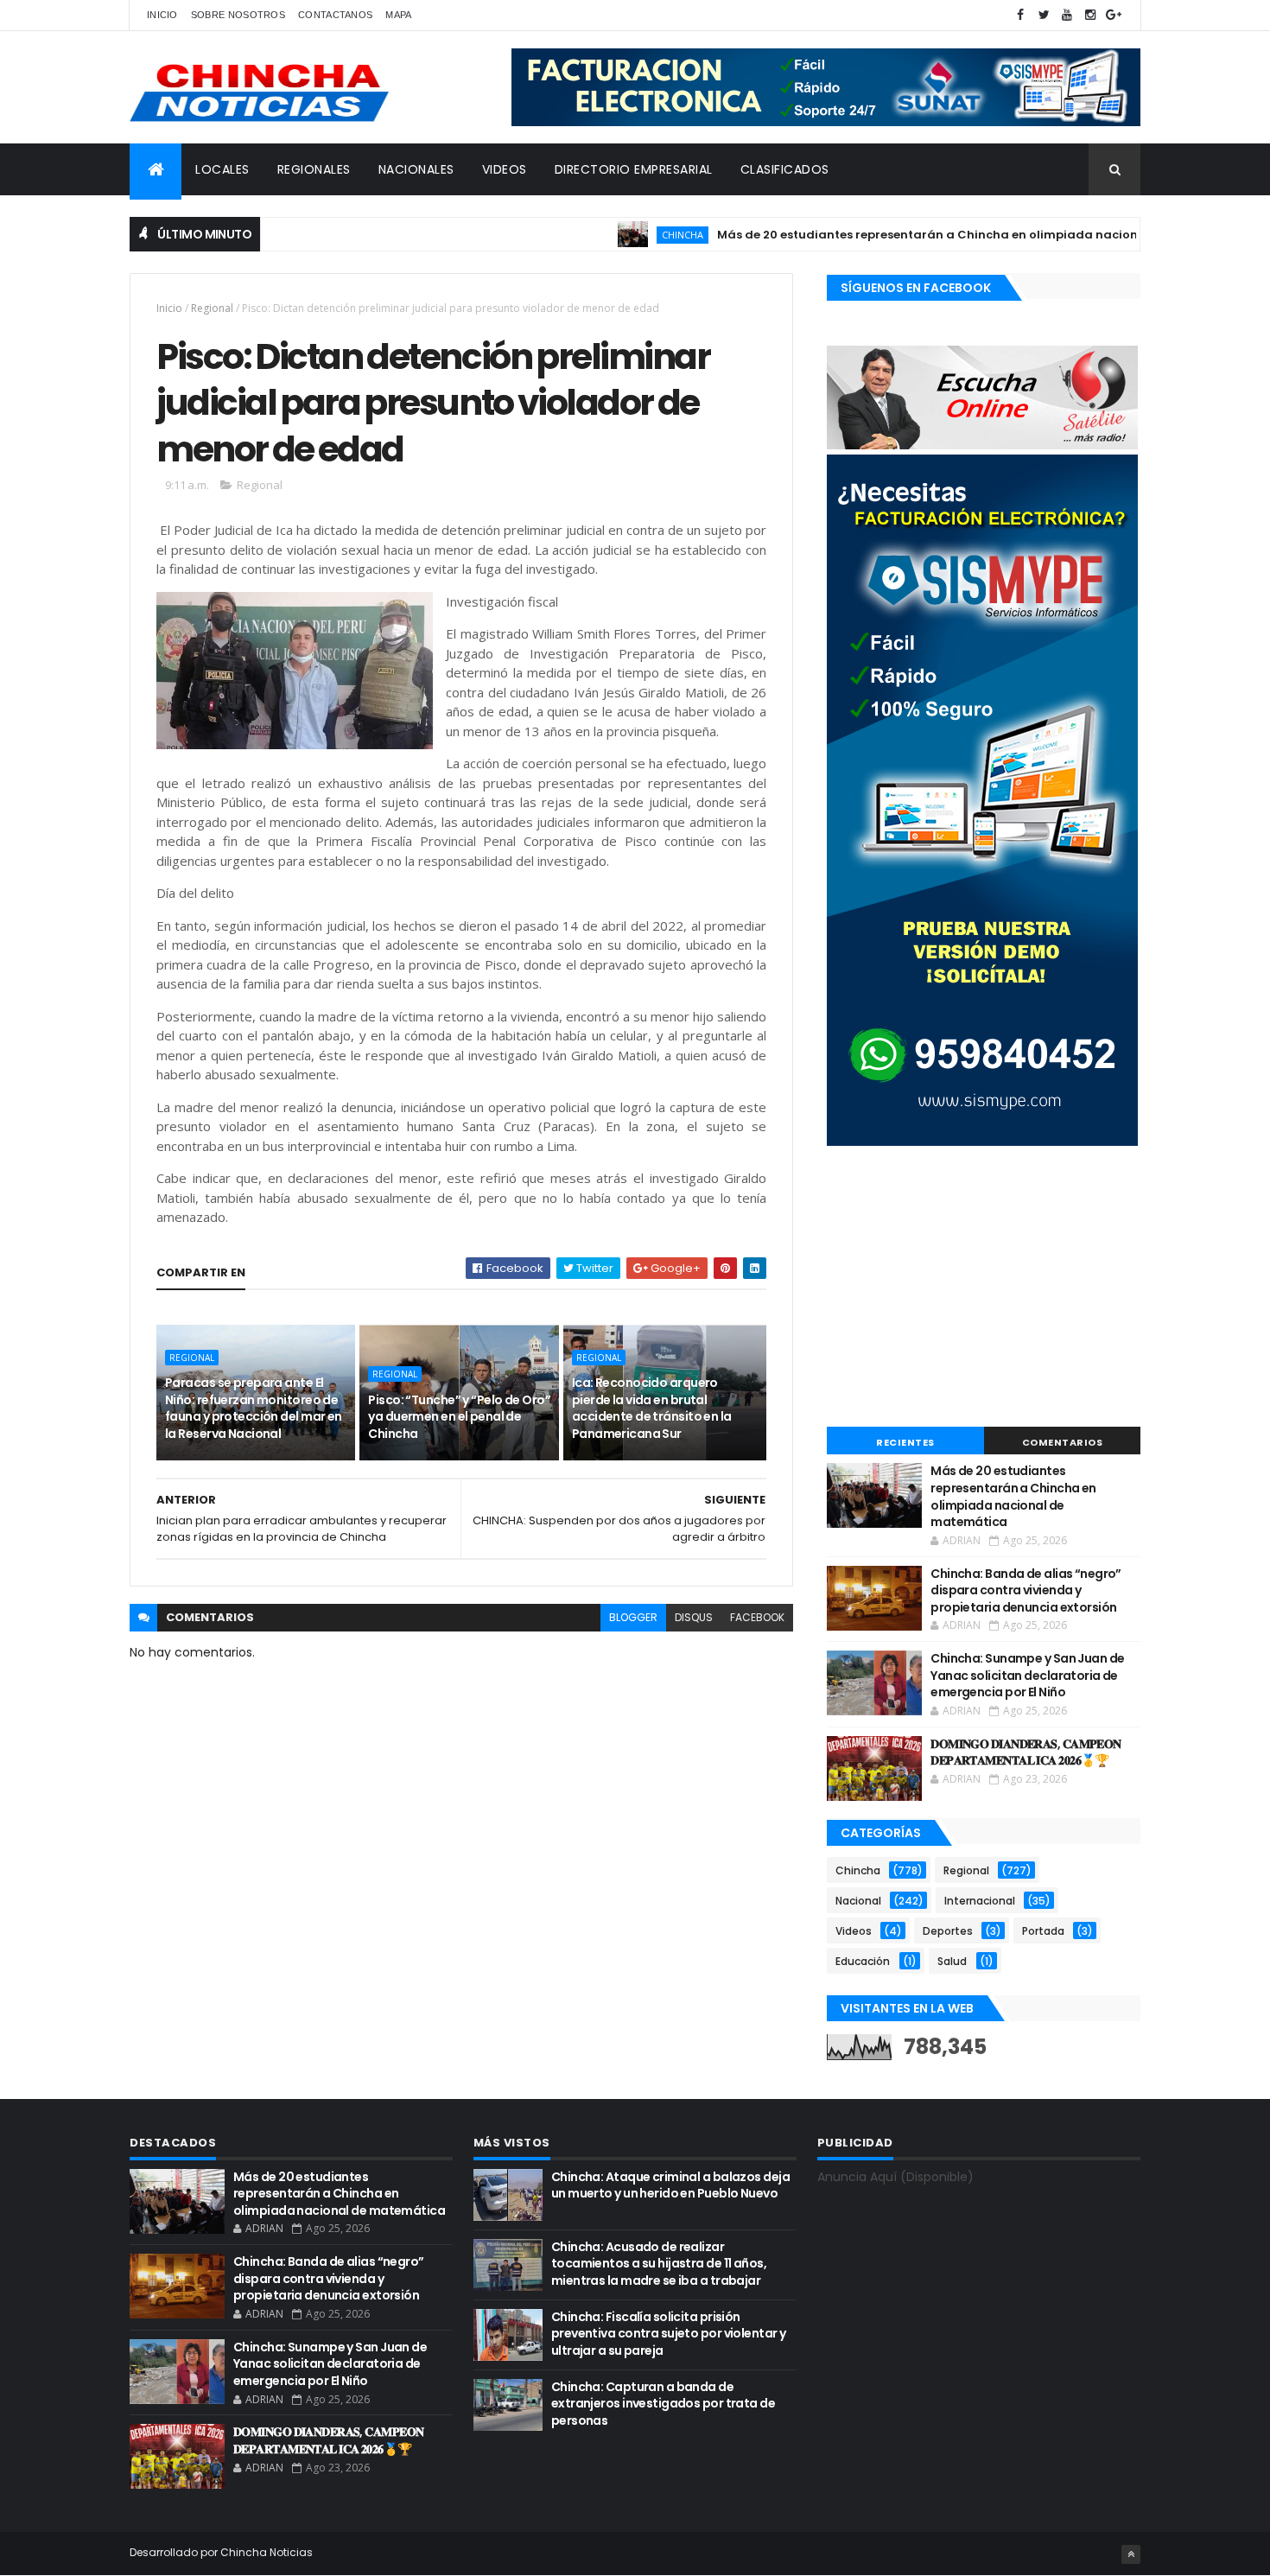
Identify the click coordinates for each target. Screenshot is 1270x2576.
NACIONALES (416, 169)
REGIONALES (314, 169)
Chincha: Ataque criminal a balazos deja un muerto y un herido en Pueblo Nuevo (670, 2185)
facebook (757, 1617)
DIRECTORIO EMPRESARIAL (634, 169)
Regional (212, 308)
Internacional (980, 1901)
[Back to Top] (1131, 2554)
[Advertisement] (984, 1288)
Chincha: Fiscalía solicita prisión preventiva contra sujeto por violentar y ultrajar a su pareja (669, 2334)
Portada (1043, 1931)
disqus (694, 1617)
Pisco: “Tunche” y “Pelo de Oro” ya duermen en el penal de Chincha (459, 1417)
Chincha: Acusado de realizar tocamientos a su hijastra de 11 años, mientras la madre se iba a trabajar (659, 2264)
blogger (633, 1617)
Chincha (632, 235)
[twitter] (1044, 15)
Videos (854, 1931)
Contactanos (335, 15)
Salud (952, 1961)
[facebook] (1020, 15)
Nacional (858, 1901)
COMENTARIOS (1063, 1442)
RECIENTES (905, 1442)
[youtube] (1067, 15)
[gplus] (1114, 15)
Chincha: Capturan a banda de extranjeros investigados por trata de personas (663, 2404)
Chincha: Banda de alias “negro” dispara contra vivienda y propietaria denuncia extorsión (1026, 1590)
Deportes (948, 1931)
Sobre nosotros (238, 15)
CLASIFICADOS (785, 169)
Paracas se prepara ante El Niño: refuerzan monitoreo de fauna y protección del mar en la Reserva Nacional (254, 1408)
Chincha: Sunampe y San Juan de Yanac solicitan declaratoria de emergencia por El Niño (1027, 1675)
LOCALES (222, 169)
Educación (863, 1961)
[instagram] (1090, 15)
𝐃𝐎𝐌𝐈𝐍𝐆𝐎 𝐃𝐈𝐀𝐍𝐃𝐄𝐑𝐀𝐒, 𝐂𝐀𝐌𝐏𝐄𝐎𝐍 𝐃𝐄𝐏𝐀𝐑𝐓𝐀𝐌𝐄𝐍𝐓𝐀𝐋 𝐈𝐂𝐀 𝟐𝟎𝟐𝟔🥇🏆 (1026, 1752)
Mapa (398, 15)
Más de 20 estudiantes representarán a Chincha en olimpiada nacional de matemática (933, 235)
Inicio (162, 15)
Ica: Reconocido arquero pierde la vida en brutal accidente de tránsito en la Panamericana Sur (652, 1408)
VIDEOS (505, 169)
